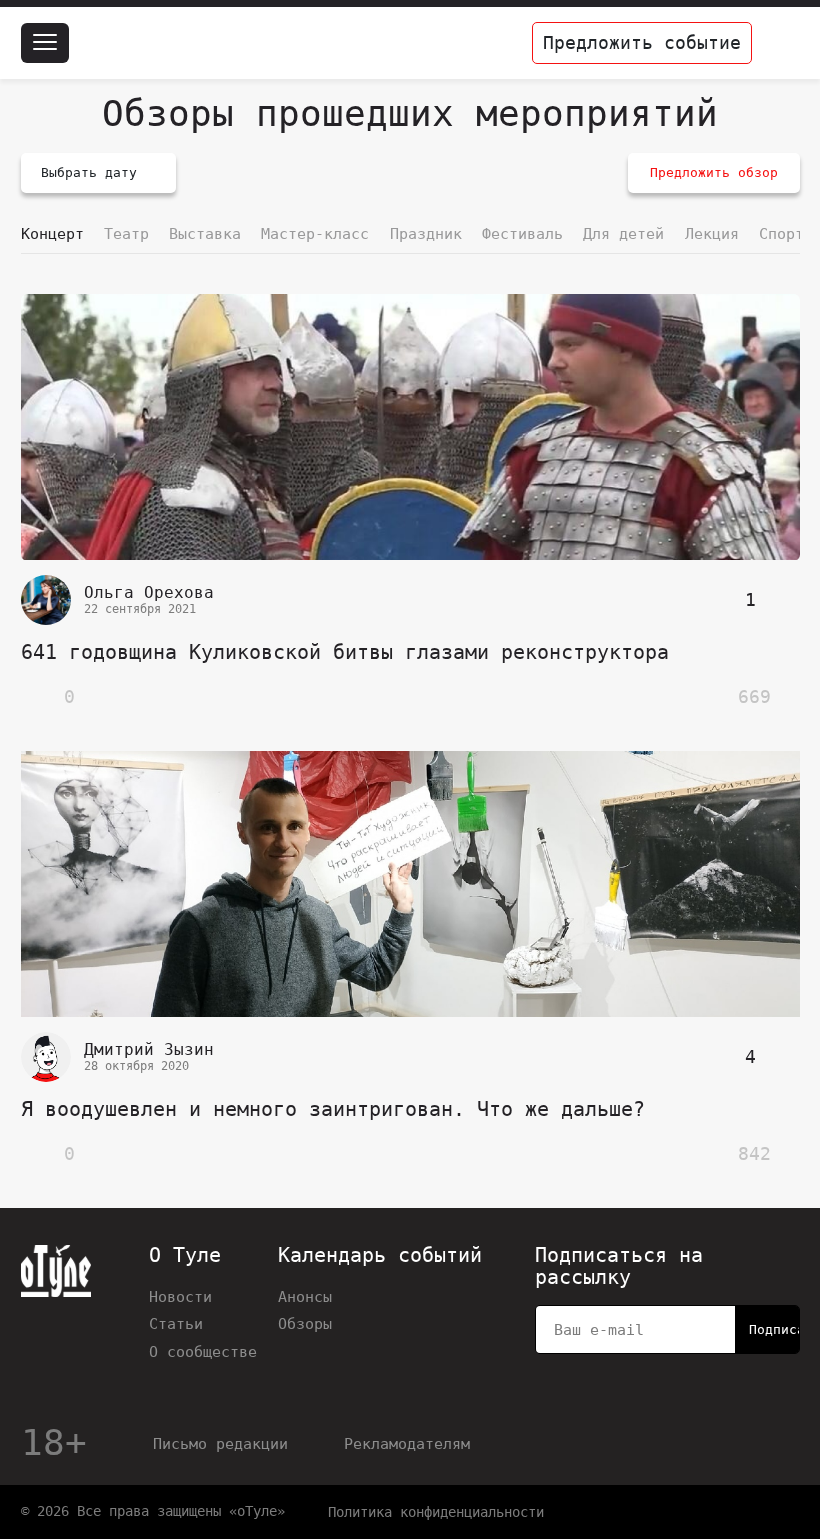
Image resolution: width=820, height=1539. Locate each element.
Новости (180, 1296)
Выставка (205, 233)
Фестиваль (522, 233)
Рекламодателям (407, 1443)
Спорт (781, 233)
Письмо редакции (220, 1443)
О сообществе (203, 1351)
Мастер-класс (315, 233)
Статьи (176, 1323)
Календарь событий (380, 1256)
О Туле (185, 1256)
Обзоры (305, 1323)
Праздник (426, 233)
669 (754, 696)
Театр (126, 233)
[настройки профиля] (780, 43)
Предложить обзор (714, 172)
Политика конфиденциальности (436, 1512)
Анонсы (305, 1296)
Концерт (52, 233)
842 (754, 1153)
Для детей (623, 233)
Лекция (712, 233)
